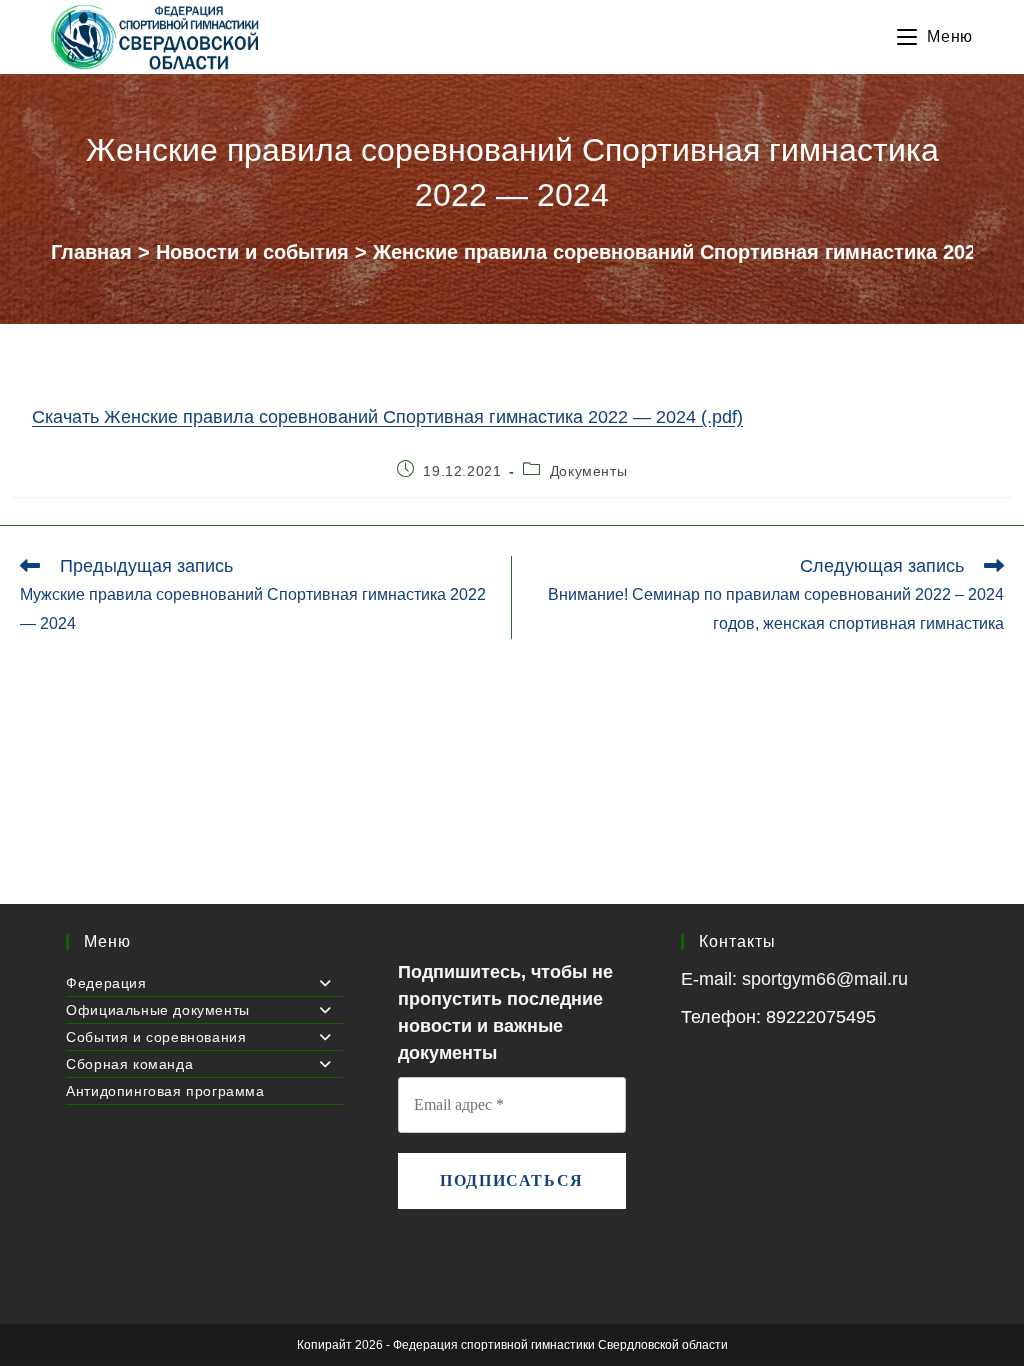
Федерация (106, 983)
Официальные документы (158, 1010)
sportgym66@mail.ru (825, 979)
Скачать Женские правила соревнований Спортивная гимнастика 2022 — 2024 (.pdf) (387, 417)
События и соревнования (156, 1037)
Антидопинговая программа (165, 1091)
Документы (588, 471)
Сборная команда (129, 1064)
